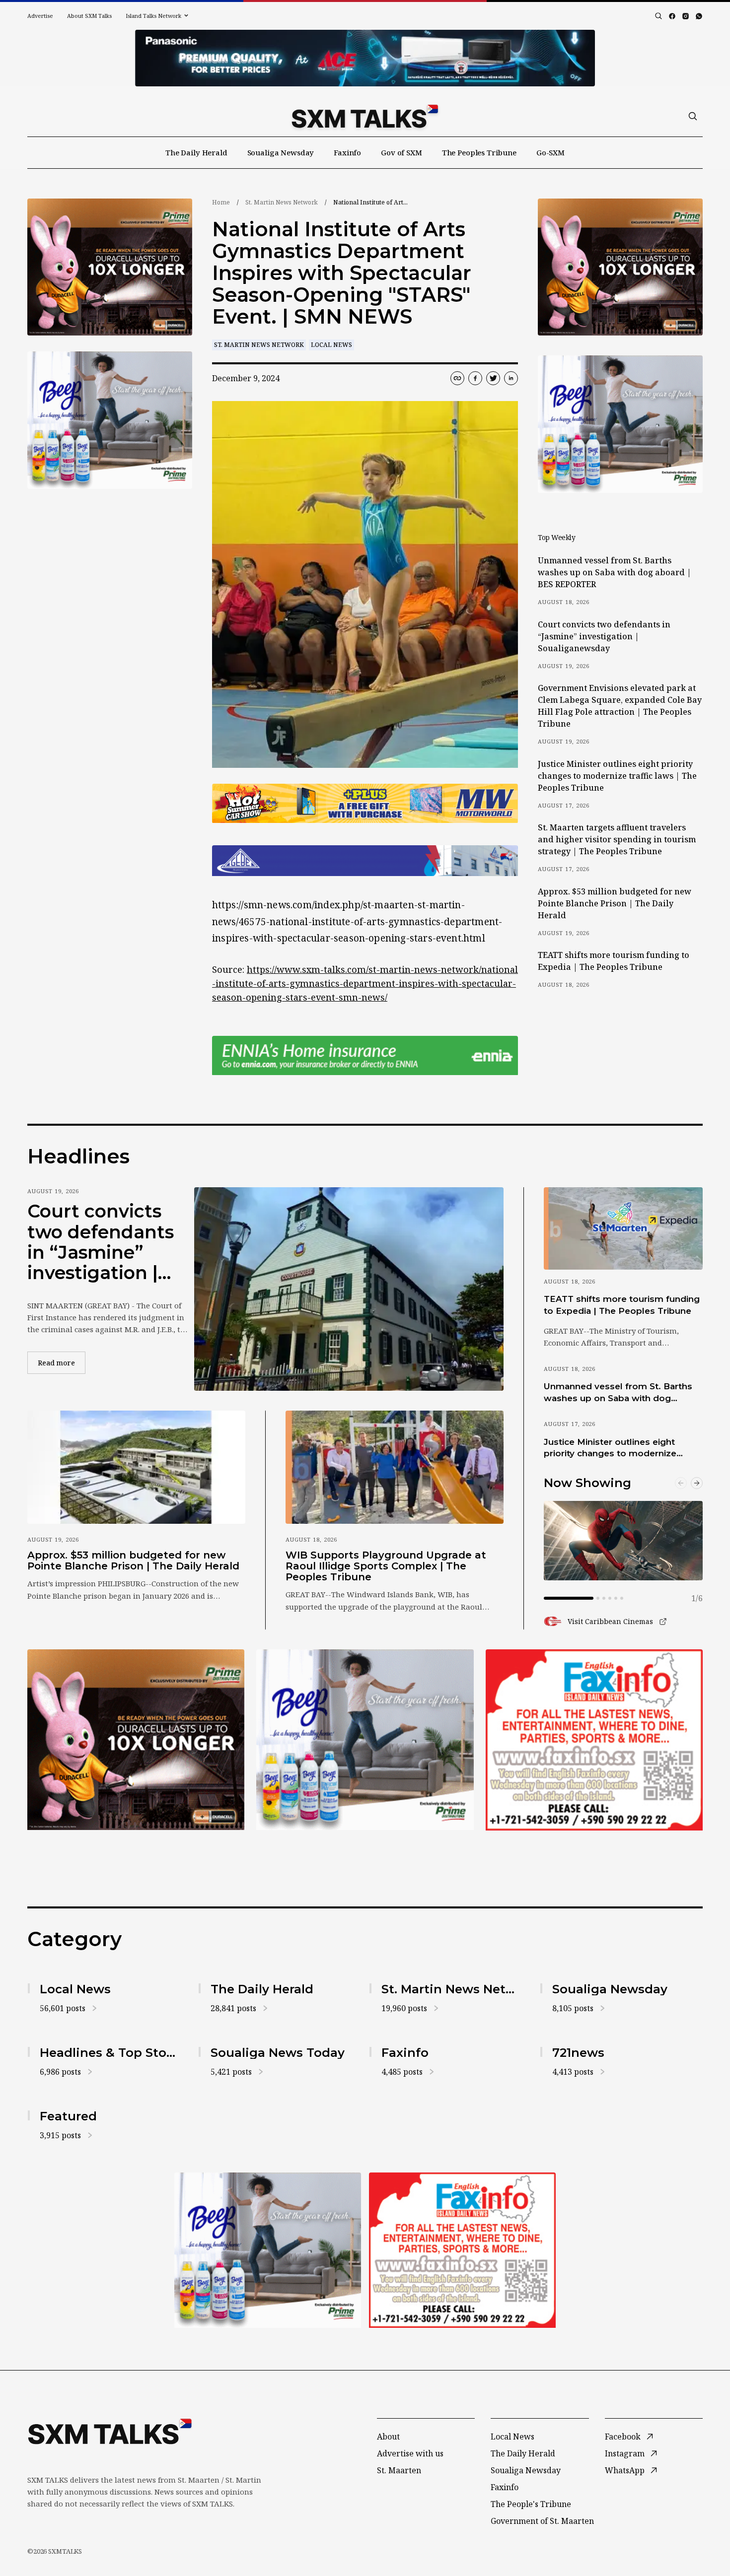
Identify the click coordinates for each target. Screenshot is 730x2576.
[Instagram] (686, 16)
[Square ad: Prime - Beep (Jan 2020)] (365, 1740)
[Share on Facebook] (475, 378)
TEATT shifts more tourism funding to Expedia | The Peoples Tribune (614, 961)
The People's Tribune (531, 2504)
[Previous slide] (681, 1483)
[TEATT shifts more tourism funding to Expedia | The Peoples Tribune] (623, 1228)
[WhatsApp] (699, 16)
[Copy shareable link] (457, 378)
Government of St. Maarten (542, 2521)
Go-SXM (550, 152)
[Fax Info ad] (594, 1740)
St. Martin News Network (282, 202)
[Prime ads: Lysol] (110, 267)
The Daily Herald (196, 152)
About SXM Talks (89, 16)
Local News (331, 345)
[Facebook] (672, 16)
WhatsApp (625, 2470)
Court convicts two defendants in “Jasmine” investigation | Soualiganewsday (604, 636)
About (388, 2437)
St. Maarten (399, 2470)
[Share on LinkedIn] (511, 378)
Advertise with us (410, 2453)
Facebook (623, 2437)
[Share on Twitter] (493, 378)
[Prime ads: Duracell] (136, 1740)
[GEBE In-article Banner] (365, 861)
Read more (62, 1362)
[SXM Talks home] (365, 116)
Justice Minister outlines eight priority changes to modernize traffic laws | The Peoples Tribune (617, 776)
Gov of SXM (401, 152)
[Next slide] (697, 1483)
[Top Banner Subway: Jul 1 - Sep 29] (365, 58)
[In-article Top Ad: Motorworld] (365, 803)
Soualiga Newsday (281, 152)
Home (221, 202)
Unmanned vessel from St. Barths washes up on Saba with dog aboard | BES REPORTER (615, 572)
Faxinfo (347, 152)
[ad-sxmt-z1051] (110, 420)
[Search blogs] (658, 16)
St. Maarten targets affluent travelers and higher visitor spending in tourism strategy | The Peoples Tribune (617, 839)
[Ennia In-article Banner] (365, 1055)
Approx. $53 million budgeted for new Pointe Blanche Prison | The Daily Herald (615, 903)
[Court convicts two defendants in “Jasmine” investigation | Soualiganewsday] (349, 1289)
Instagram (625, 2453)
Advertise (40, 16)
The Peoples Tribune (479, 152)
